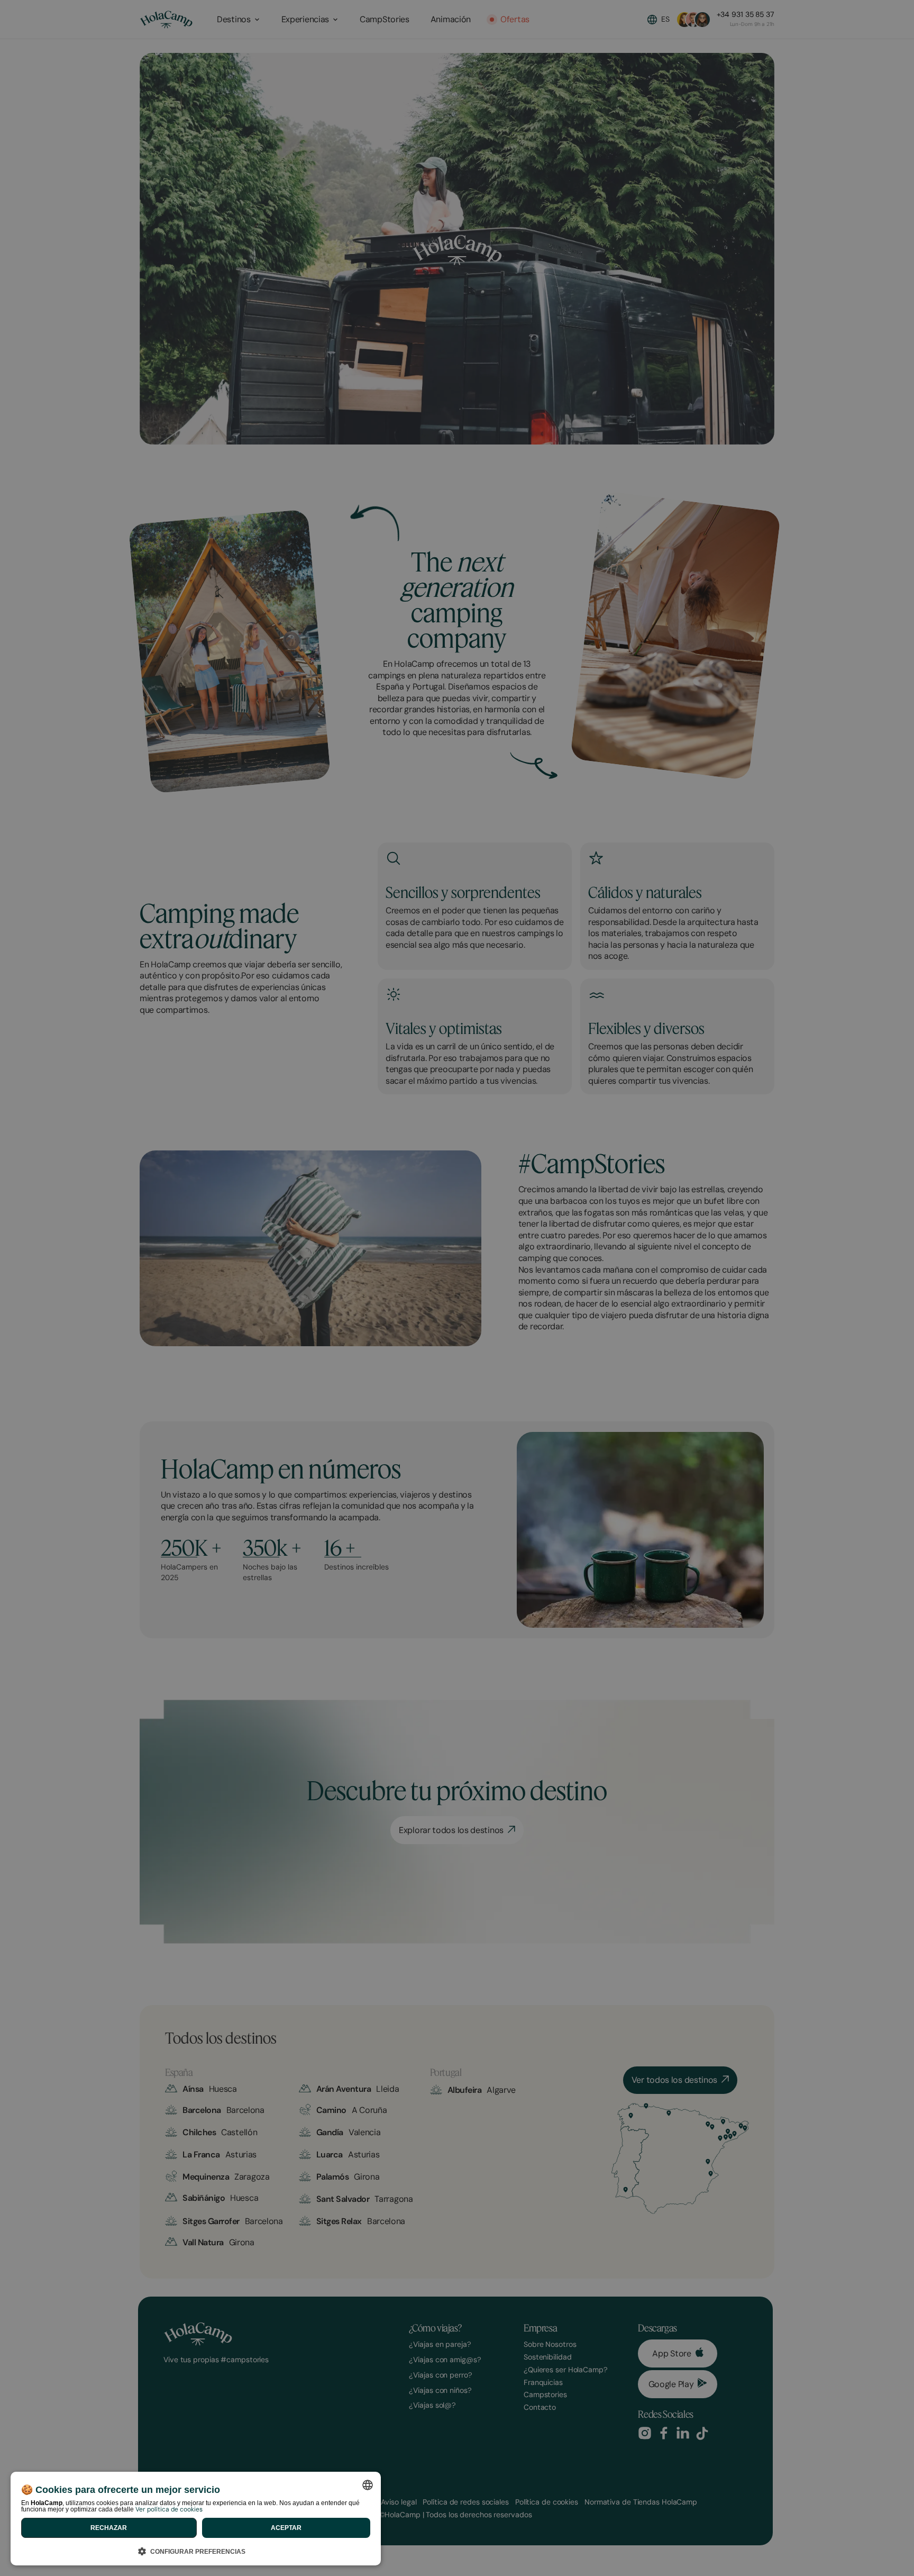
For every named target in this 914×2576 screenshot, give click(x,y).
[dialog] (196, 2519)
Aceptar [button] (286, 2528)
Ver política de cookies (169, 2509)
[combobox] (368, 2485)
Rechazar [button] (109, 2528)
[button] (196, 2550)
